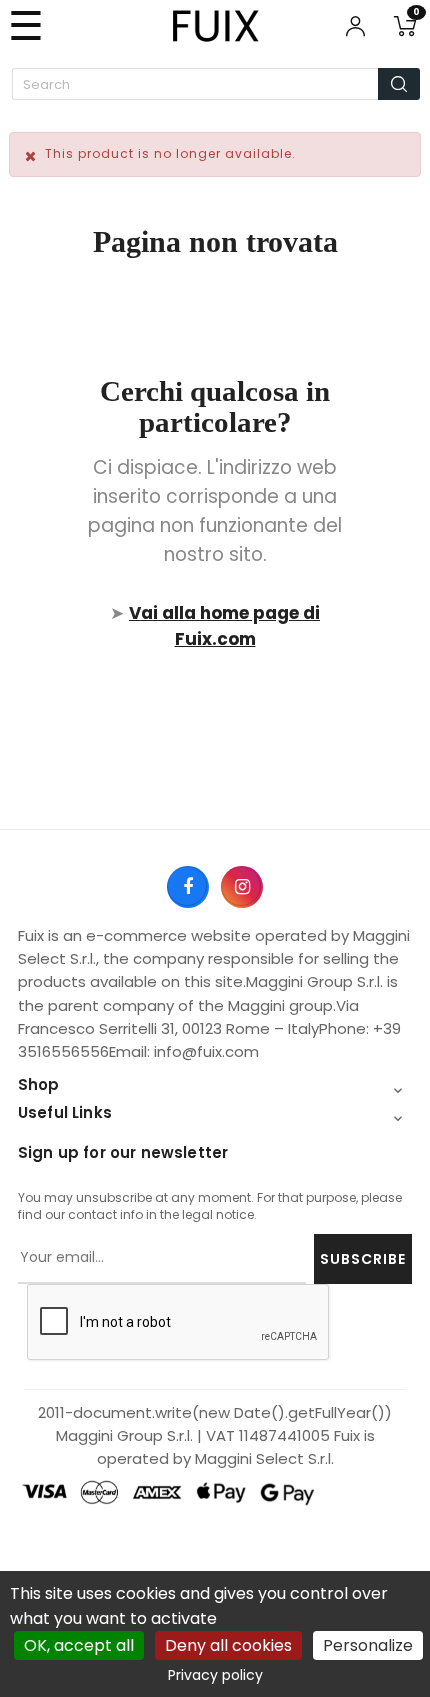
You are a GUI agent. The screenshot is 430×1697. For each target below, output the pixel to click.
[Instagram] (241, 886)
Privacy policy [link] (215, 1675)
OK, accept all (79, 1645)
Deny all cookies (228, 1645)
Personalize (368, 1645)
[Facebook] (187, 886)
